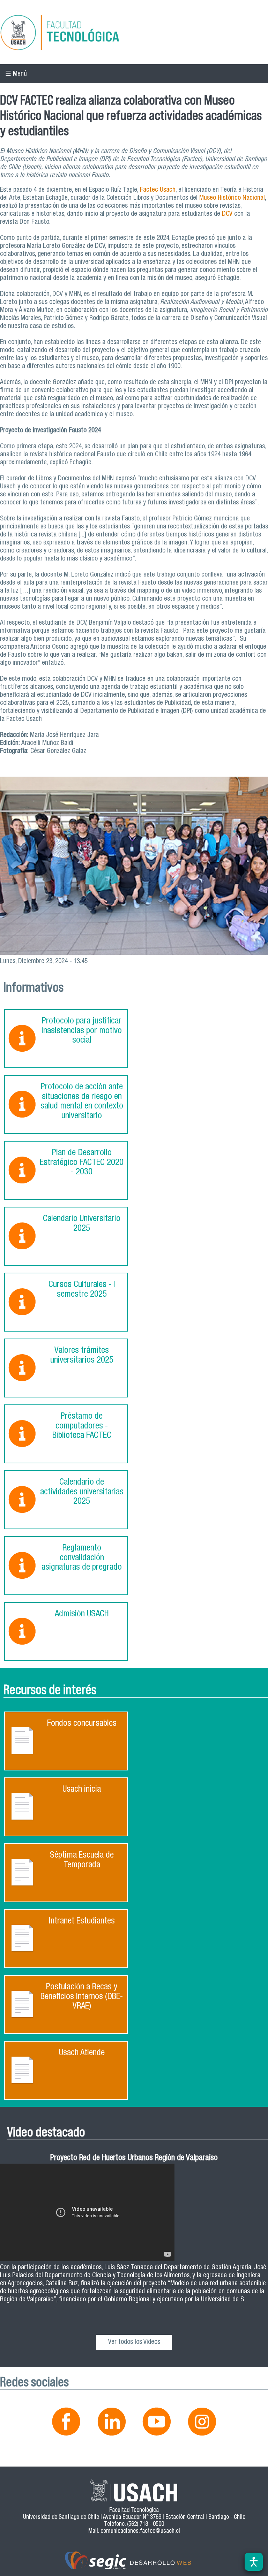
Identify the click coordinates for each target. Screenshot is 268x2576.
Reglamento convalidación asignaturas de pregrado (82, 1558)
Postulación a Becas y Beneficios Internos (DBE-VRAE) (82, 1997)
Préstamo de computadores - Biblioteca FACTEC (82, 1426)
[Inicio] (134, 34)
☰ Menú (16, 74)
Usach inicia (82, 1790)
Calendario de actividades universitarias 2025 (82, 1492)
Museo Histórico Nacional (231, 198)
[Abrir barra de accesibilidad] (254, 2562)
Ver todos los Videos (134, 2342)
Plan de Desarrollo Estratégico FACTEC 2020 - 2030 (82, 1163)
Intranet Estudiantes (82, 1922)
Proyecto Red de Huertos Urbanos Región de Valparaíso (134, 2159)
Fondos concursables (82, 1724)
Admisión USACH (82, 1614)
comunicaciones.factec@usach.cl (140, 2532)
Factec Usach (158, 190)
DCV (226, 214)
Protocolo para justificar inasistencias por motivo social (82, 1031)
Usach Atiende (82, 2053)
